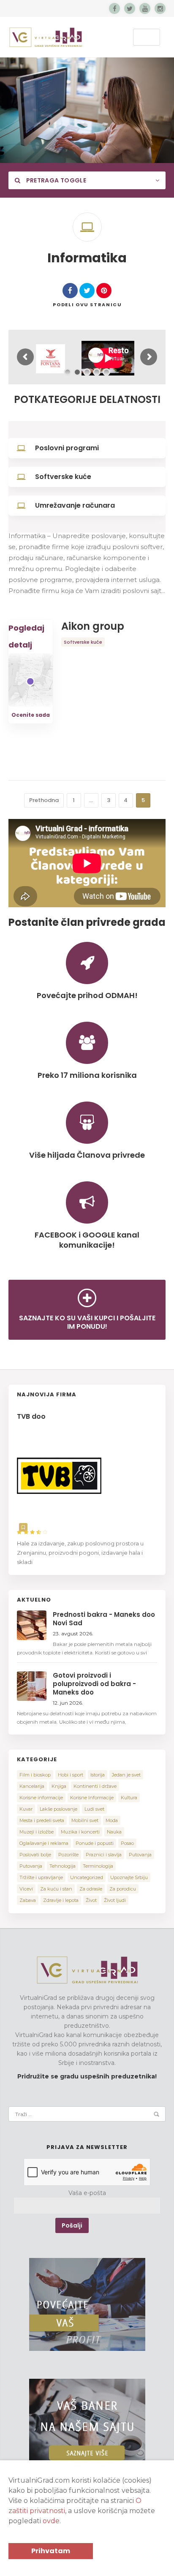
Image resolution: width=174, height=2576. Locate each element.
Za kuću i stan (56, 1889)
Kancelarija (32, 1786)
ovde (51, 2521)
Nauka (114, 1832)
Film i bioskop (35, 1775)
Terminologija (98, 1866)
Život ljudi (115, 1900)
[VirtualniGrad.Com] (46, 37)
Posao (127, 1843)
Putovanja (140, 1855)
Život (91, 1900)
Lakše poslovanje (58, 1809)
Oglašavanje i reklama (44, 1843)
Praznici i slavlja (104, 1855)
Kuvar (26, 1809)
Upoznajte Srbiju (129, 1877)
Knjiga (59, 1786)
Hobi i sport (71, 1775)
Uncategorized (87, 1877)
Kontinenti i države (95, 1786)
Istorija (98, 1775)
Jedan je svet (126, 1775)
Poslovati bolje (35, 1855)
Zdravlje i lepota (61, 1900)
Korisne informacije (41, 1798)
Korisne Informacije (92, 1798)
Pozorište (68, 1855)
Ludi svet (94, 1809)
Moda (112, 1820)
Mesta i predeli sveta (42, 1820)
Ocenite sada (31, 715)
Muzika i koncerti (80, 1832)
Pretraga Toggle (55, 180)
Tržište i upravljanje (41, 1877)
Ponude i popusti (95, 1843)
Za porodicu (123, 1889)
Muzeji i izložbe (37, 1832)
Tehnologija (63, 1866)
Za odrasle (91, 1889)
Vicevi (26, 1889)
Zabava (28, 1900)
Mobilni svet (85, 1820)
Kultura (129, 1798)
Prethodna (44, 800)
